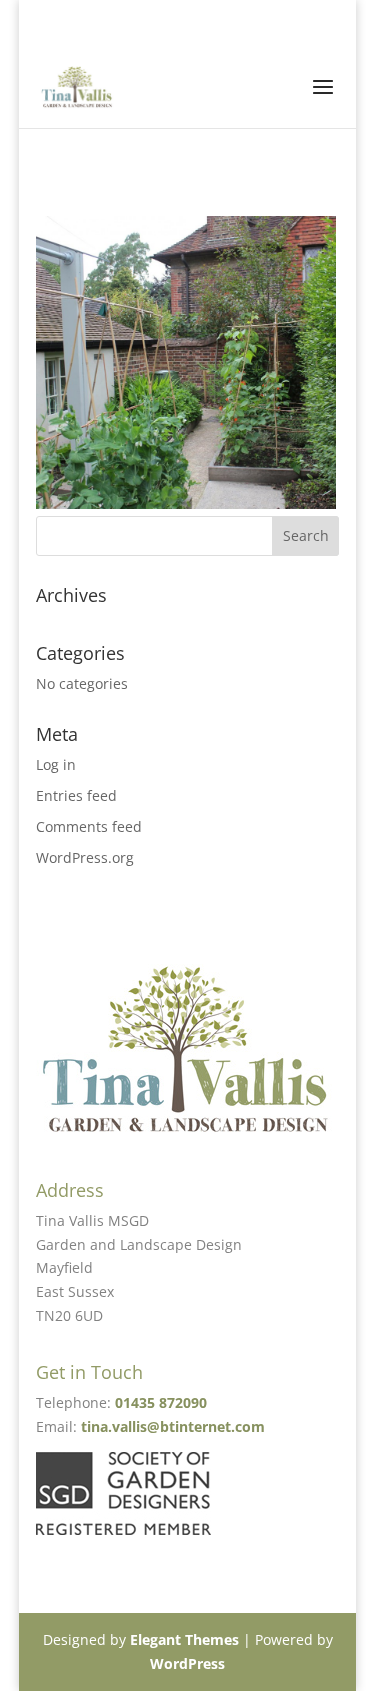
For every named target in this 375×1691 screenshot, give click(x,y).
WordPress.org (85, 857)
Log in (56, 764)
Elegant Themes (184, 1639)
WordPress (187, 1663)
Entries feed (76, 795)
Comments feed (89, 826)
